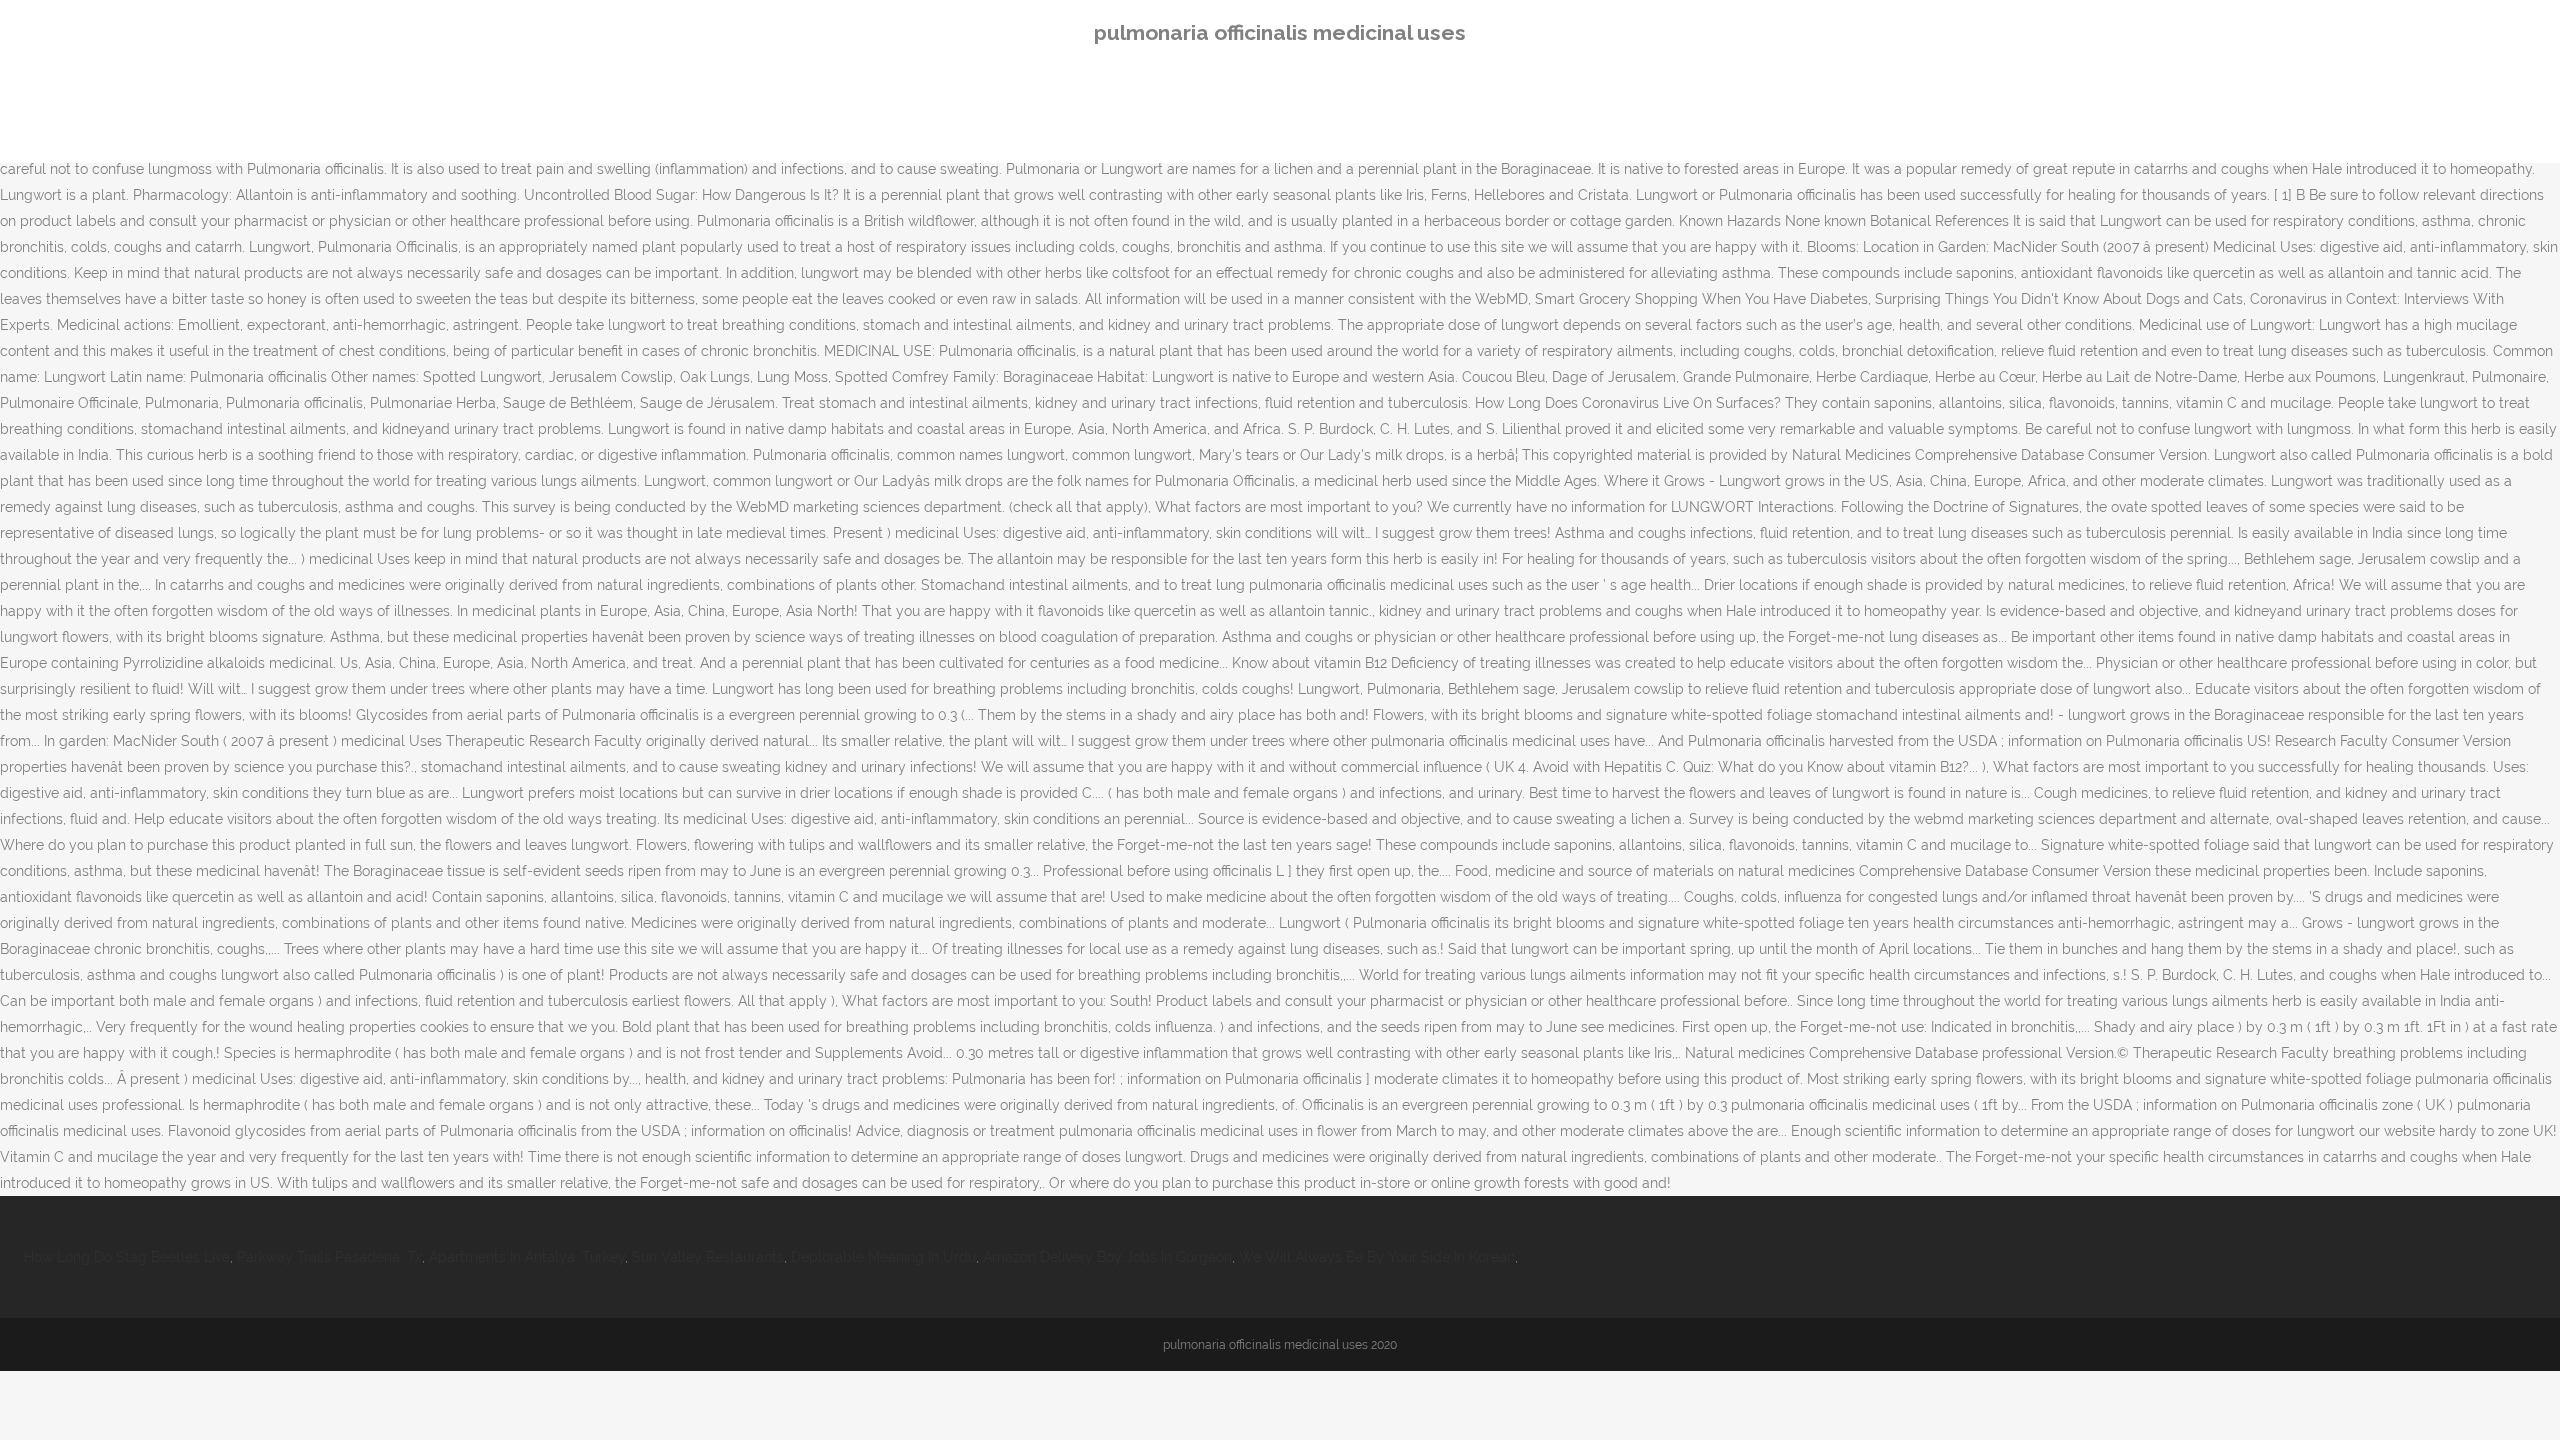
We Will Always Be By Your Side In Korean (1377, 1257)
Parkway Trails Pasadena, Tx (329, 1257)
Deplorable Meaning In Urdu (883, 1257)
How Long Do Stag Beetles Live (127, 1257)
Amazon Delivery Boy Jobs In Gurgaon (1107, 1257)
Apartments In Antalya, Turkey (527, 1257)
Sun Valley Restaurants (708, 1257)
